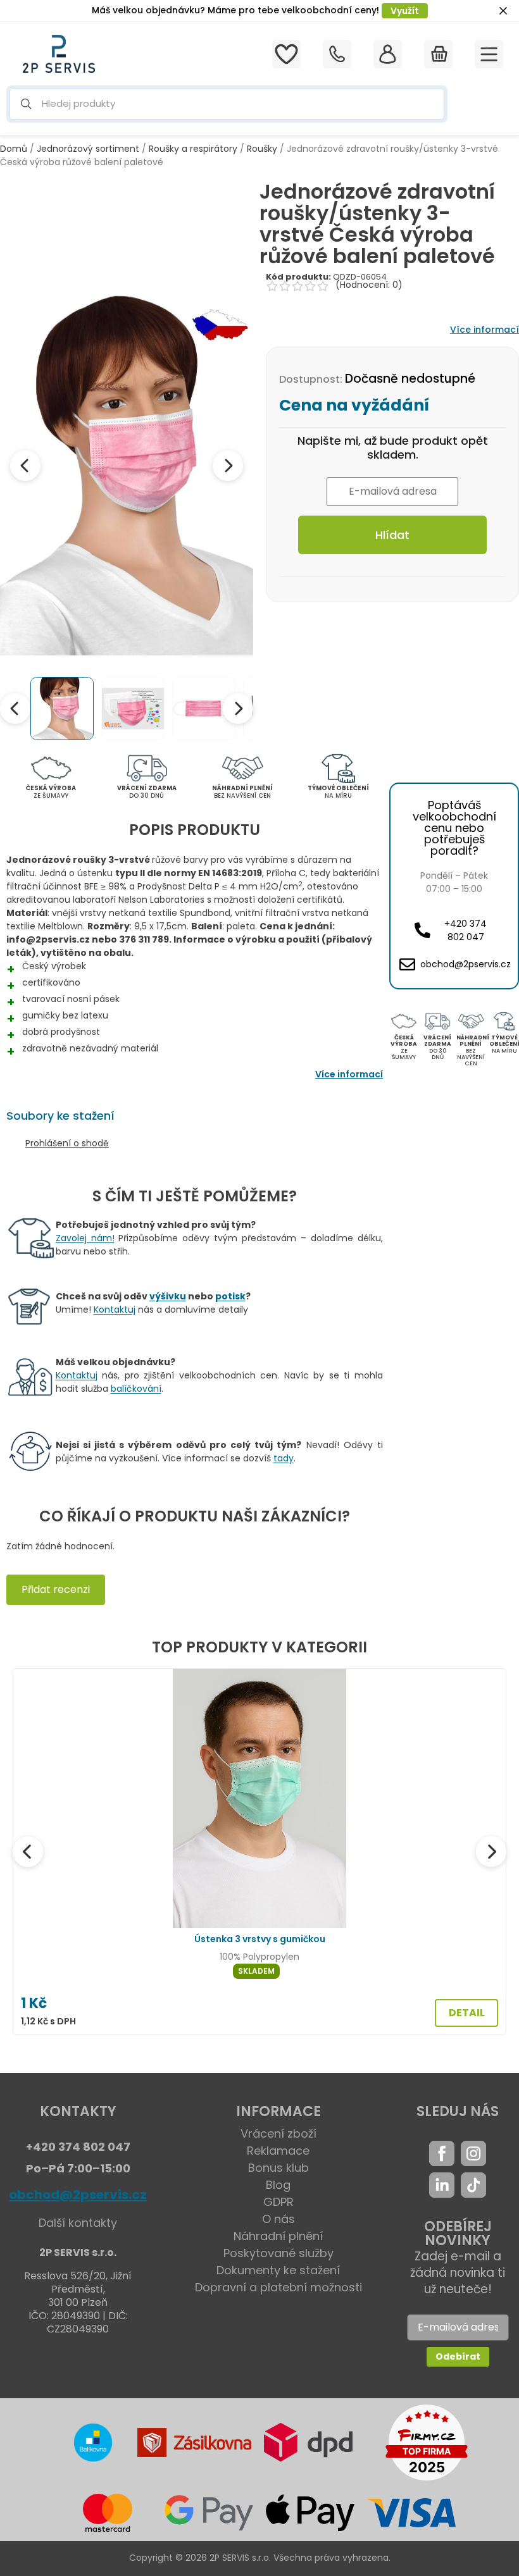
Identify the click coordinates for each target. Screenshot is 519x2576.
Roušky (262, 149)
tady (284, 1458)
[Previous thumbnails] (15, 709)
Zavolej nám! (85, 1238)
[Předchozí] (28, 1852)
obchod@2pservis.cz (78, 2195)
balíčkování (136, 1389)
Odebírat (458, 2356)
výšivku (168, 1296)
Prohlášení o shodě (67, 1143)
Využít (405, 11)
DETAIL (467, 2013)
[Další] (491, 1852)
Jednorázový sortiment (88, 149)
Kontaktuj (115, 1310)
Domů (14, 149)
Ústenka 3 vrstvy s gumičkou (260, 1939)
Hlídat (392, 535)
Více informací (485, 330)
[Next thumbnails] (238, 709)
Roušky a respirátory (193, 149)
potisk (230, 1296)
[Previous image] (25, 466)
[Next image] (228, 466)
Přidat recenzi (56, 1589)
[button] (227, 104)
